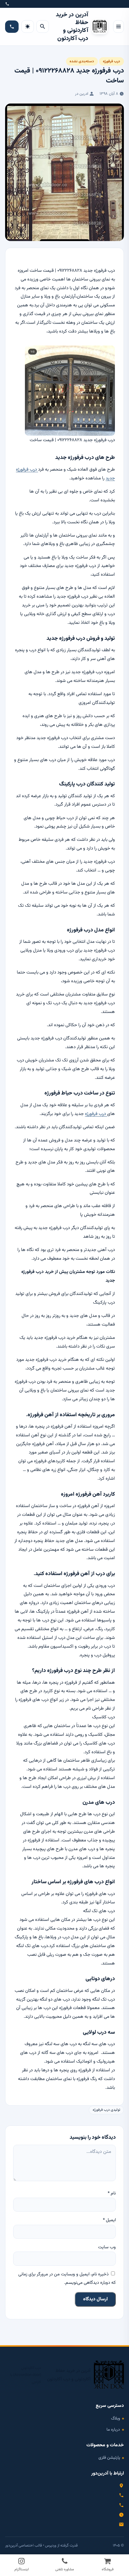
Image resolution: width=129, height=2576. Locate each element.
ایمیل (109, 2220)
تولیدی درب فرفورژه (106, 2110)
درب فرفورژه (111, 61)
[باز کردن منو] (118, 26)
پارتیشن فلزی (109, 2458)
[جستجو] (43, 26)
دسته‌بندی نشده (82, 61)
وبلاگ (115, 2418)
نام (112, 2193)
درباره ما (113, 2430)
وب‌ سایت (107, 2247)
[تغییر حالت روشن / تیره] (28, 26)
